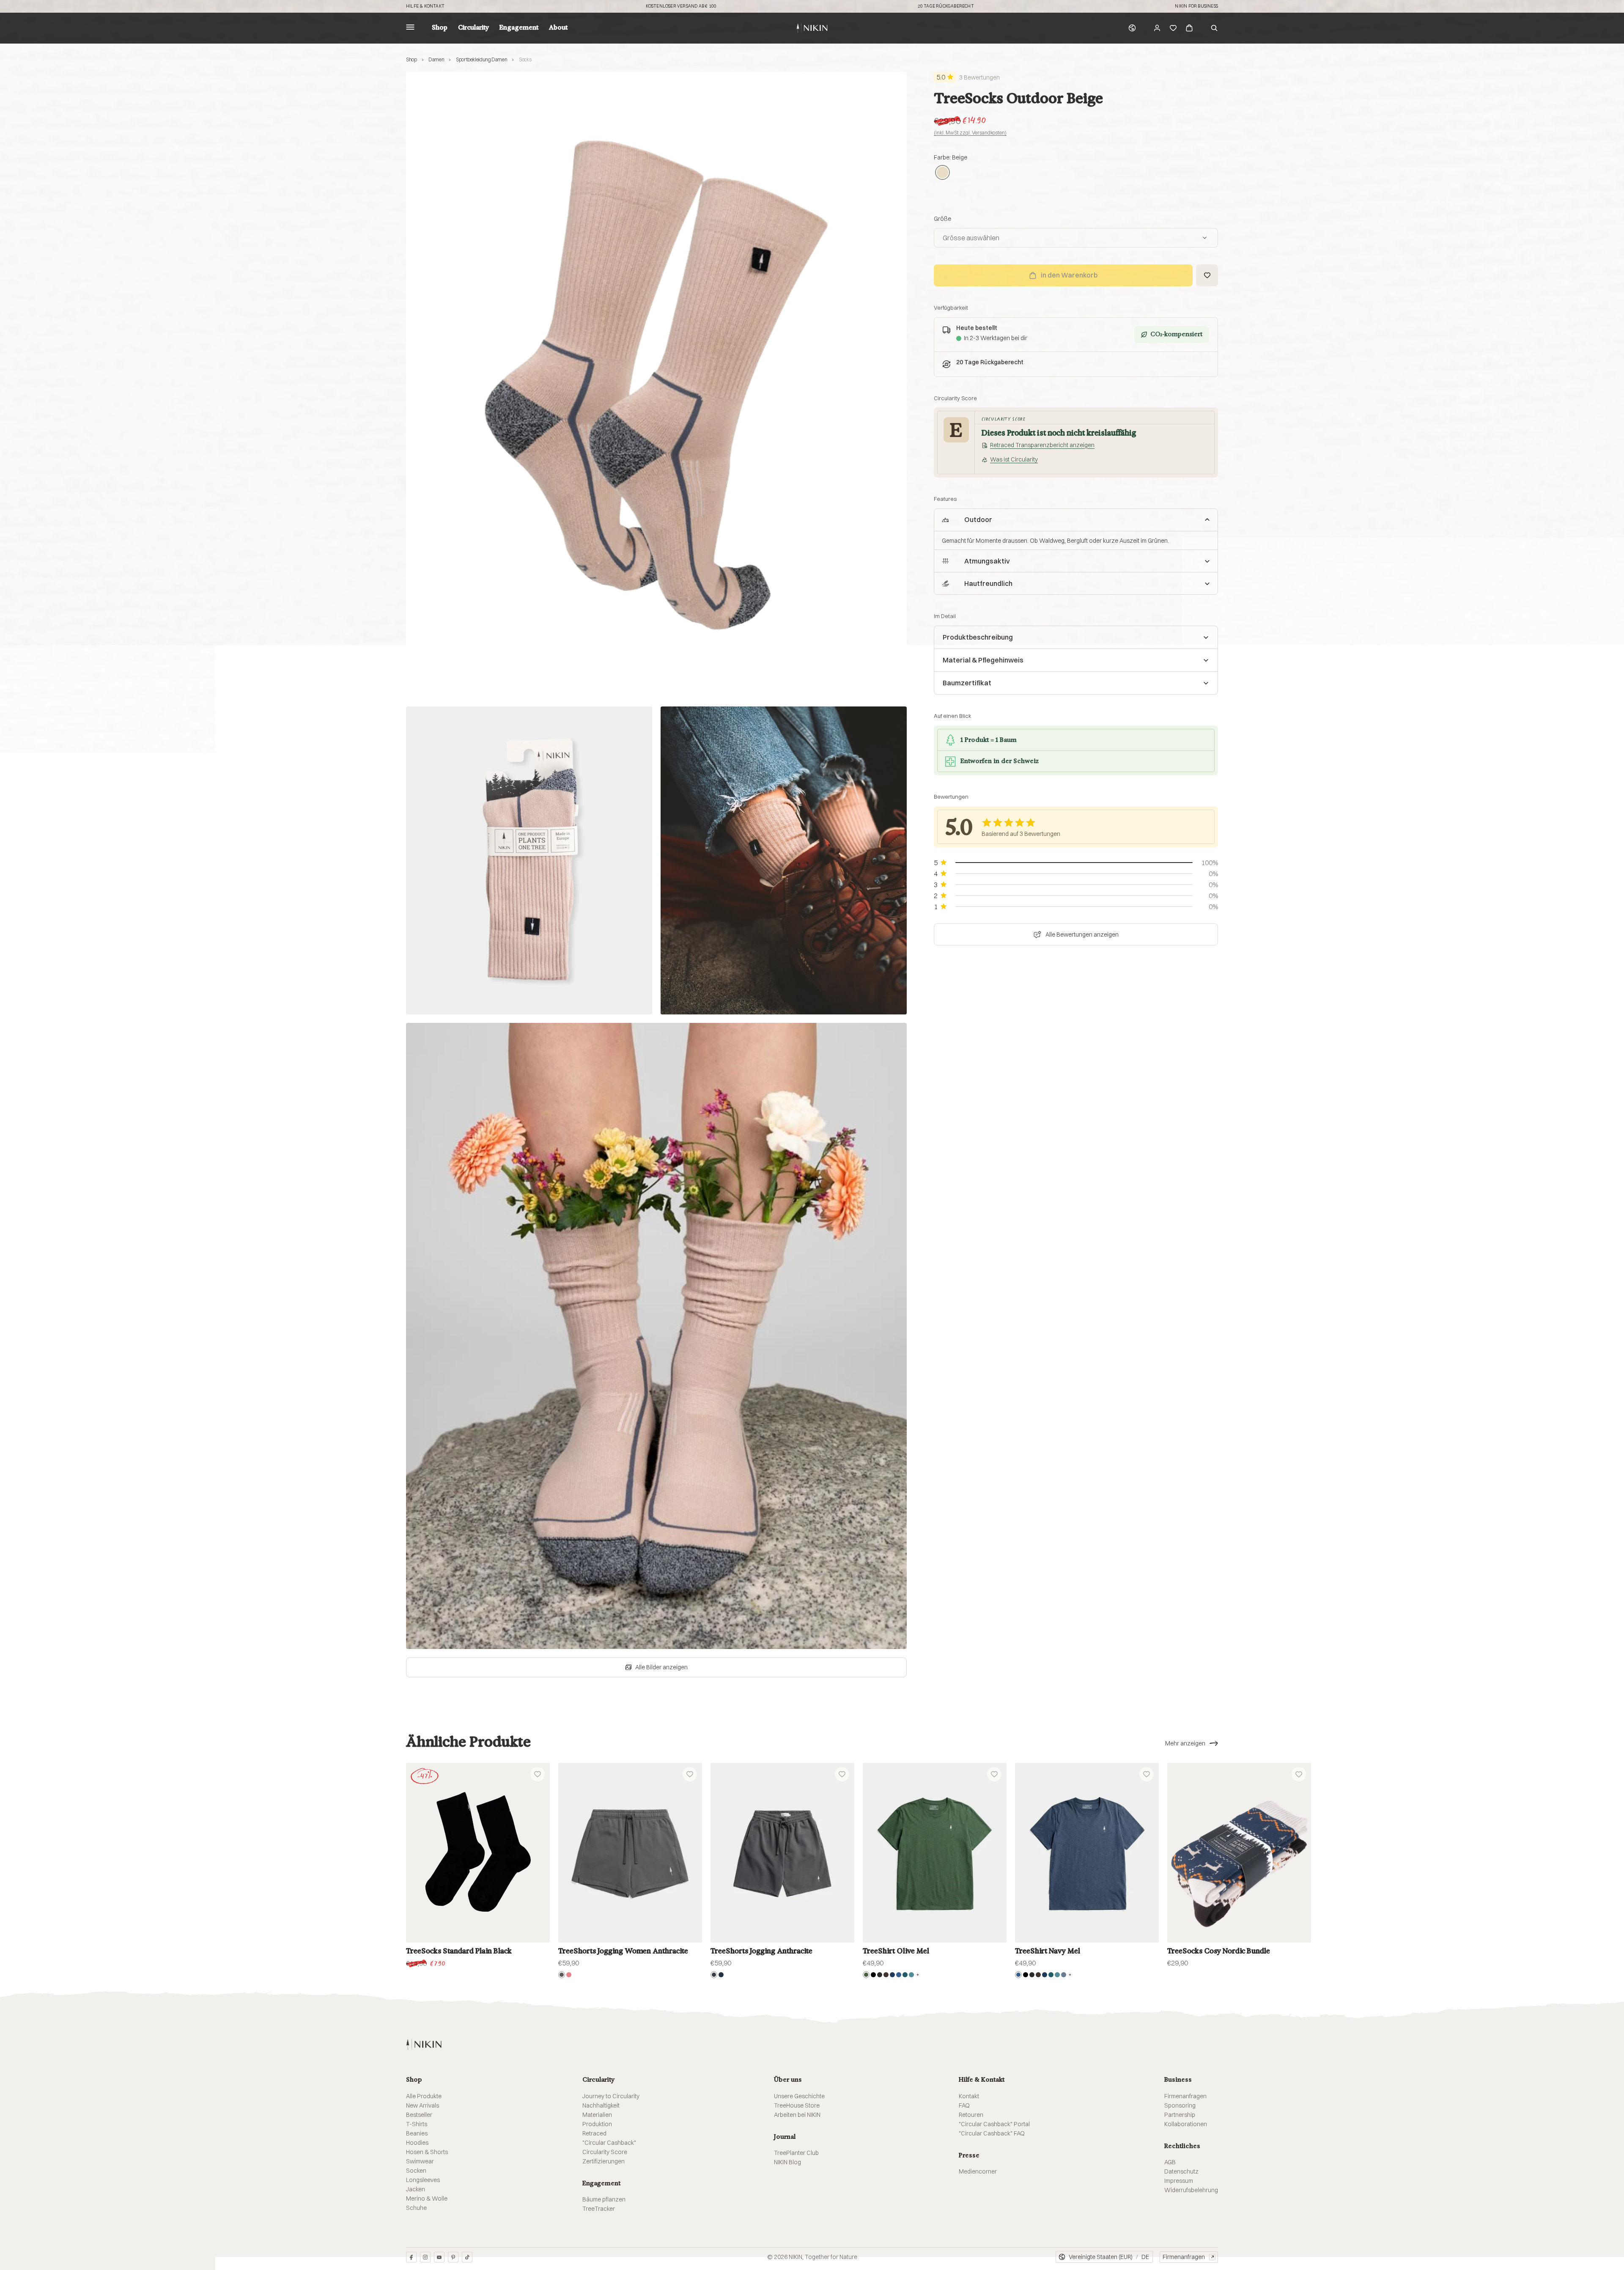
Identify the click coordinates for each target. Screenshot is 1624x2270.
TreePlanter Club (796, 2153)
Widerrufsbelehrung (1191, 2190)
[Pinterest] (453, 2257)
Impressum (1179, 2181)
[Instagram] (425, 2257)
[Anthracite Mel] (562, 1975)
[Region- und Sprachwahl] (1132, 28)
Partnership (1180, 2115)
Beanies (417, 2133)
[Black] (873, 1975)
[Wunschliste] (1173, 28)
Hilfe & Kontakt (425, 6)
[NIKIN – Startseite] (424, 2044)
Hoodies (417, 2143)
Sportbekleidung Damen (481, 59)
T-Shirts (417, 2124)
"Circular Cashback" (609, 2143)
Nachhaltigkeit (601, 2105)
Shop (440, 28)
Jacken (416, 2189)
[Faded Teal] (911, 1975)
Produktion (597, 2124)
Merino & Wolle (427, 2199)
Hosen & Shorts (427, 2152)
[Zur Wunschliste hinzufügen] (1207, 275)
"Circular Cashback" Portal (994, 2124)
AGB (1170, 2162)
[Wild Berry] (569, 1975)
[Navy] (892, 1975)
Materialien (597, 2115)
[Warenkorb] (1189, 28)
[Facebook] (411, 2257)
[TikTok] (467, 2257)
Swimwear (420, 2161)
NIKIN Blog (787, 2162)
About (558, 28)
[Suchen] (1214, 28)
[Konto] (1157, 28)
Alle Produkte (424, 2096)
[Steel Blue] (1064, 1975)
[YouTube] (439, 2257)
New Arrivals (422, 2105)
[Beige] (942, 173)
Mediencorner (978, 2171)
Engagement (519, 28)
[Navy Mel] (899, 1975)
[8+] (918, 1975)
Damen (436, 59)
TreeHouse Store (797, 2105)
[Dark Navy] (721, 1975)
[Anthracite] (714, 1975)
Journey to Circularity (611, 2096)
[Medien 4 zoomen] (656, 1336)
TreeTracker (599, 2209)
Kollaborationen (1186, 2124)
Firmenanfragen (1185, 2096)
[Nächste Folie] (1598, 1853)
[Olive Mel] (866, 1975)
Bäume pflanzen (604, 2199)
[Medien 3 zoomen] (784, 860)
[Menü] (410, 28)
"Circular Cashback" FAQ (992, 2133)
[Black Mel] (880, 1975)
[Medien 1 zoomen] (656, 385)
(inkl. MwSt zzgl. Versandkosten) (970, 133)
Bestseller (419, 2115)
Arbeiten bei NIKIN (797, 2115)
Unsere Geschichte (799, 2096)
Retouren (971, 2115)
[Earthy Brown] (886, 1975)
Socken (416, 2171)
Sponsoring (1180, 2105)
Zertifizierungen (604, 2161)
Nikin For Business (1196, 6)
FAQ (964, 2105)
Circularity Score (605, 2152)
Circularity (473, 28)
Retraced (594, 2133)
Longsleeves (423, 2180)
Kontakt (969, 2096)
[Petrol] (905, 1975)
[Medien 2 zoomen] (529, 860)
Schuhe (416, 2208)
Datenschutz (1181, 2171)
